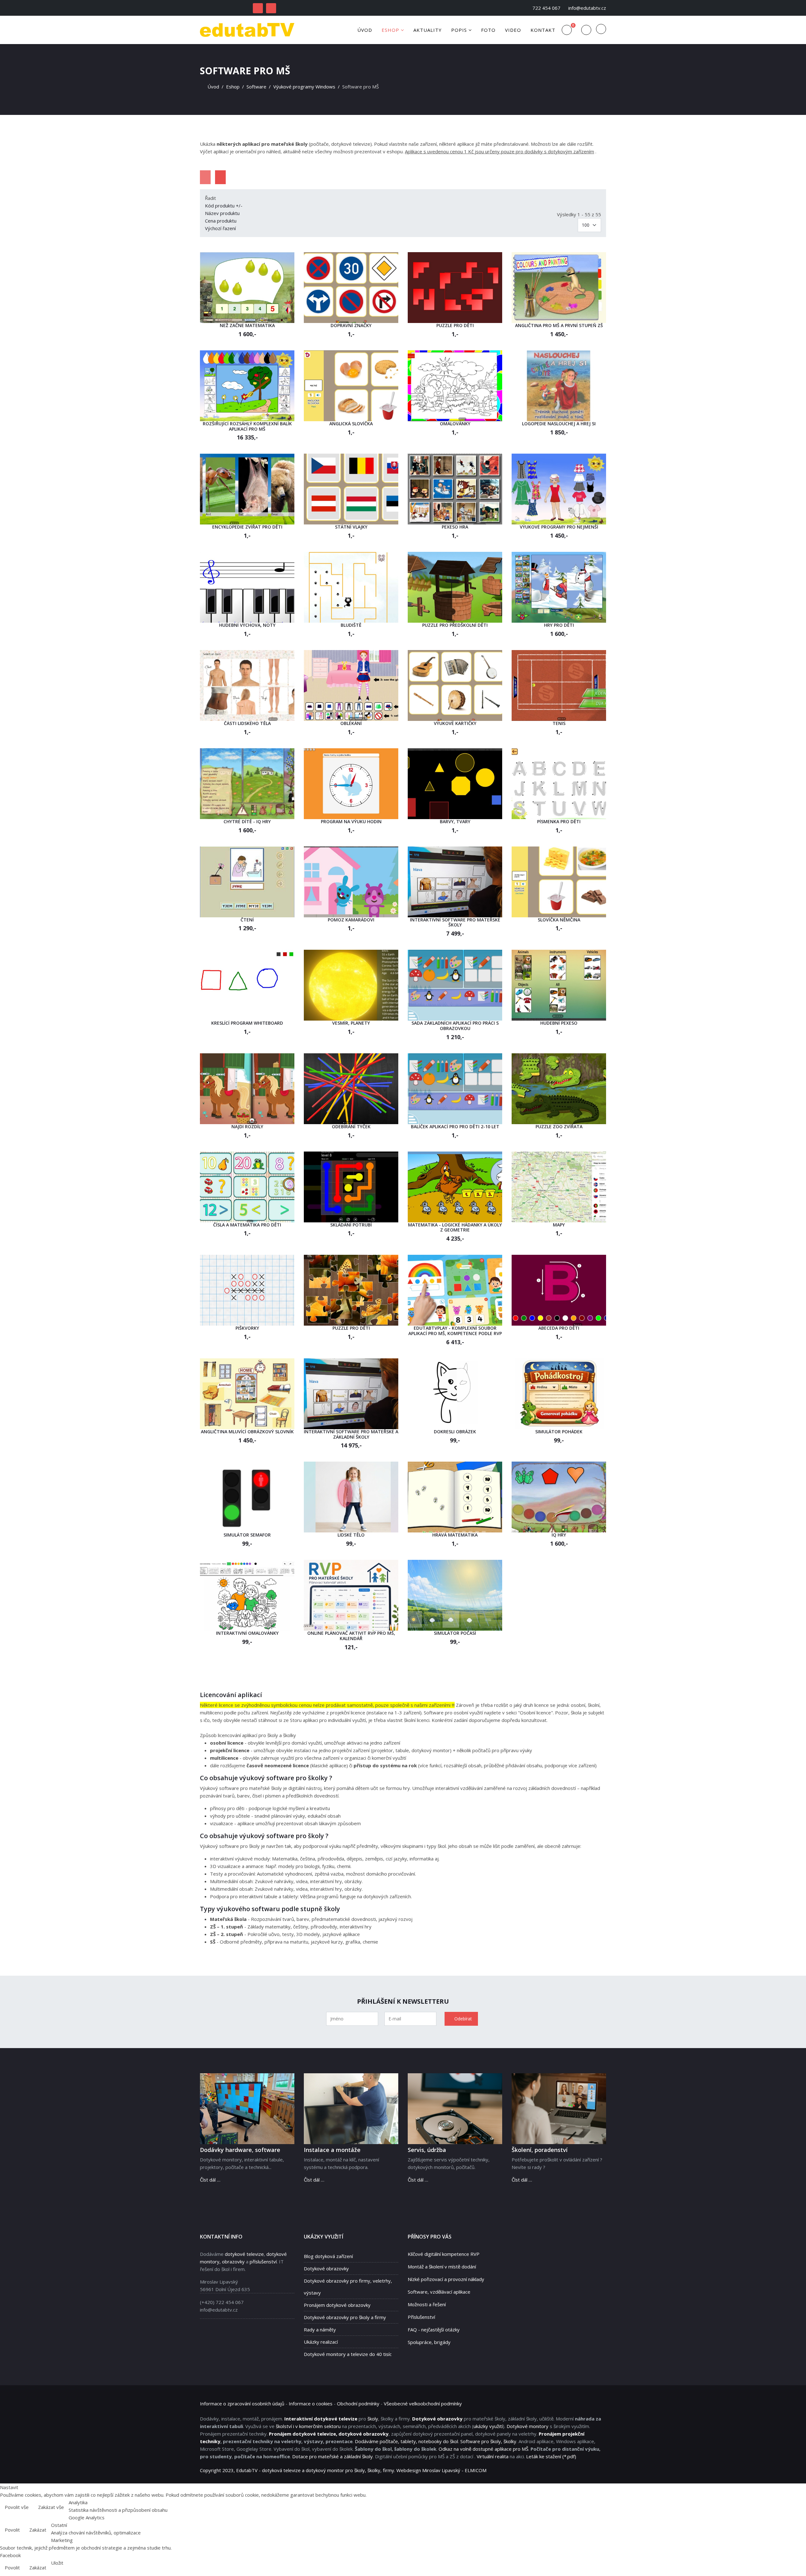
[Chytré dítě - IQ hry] (247, 784)
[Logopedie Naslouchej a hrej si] (559, 386)
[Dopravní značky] (351, 288)
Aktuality (428, 30)
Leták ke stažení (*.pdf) (551, 2456)
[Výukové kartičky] (455, 685)
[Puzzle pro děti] (455, 288)
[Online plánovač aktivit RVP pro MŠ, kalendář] (351, 1595)
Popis (459, 30)
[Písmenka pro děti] (559, 784)
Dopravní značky (351, 325)
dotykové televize (244, 2254)
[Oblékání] (351, 685)
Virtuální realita (493, 2456)
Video (513, 30)
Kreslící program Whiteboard (247, 1023)
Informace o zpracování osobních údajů (242, 2403)
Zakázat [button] (38, 2530)
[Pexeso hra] (455, 489)
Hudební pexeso (559, 1023)
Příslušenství (421, 2317)
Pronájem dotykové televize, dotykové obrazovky (329, 2434)
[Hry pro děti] (559, 587)
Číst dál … (210, 2180)
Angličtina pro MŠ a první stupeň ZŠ (559, 325)
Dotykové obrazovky (326, 2268)
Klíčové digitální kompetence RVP (444, 2254)
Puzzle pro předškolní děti (455, 625)
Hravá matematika (455, 1535)
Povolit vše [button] (17, 2507)
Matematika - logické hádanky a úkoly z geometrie (455, 1227)
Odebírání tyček (351, 1127)
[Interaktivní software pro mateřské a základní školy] (351, 1394)
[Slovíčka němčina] (559, 882)
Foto (488, 30)
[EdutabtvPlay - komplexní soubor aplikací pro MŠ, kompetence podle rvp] (455, 1290)
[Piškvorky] (247, 1290)
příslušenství (263, 2262)
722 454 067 (546, 8)
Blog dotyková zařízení (328, 2256)
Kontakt (543, 30)
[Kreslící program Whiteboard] (247, 985)
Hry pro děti (559, 625)
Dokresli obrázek (455, 1432)
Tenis (559, 723)
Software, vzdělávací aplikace (439, 2292)
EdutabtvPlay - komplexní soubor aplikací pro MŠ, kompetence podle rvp (455, 1331)
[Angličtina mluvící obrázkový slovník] (247, 1394)
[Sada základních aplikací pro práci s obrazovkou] (455, 985)
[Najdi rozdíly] (247, 1089)
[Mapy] (559, 1187)
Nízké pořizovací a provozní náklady (446, 2279)
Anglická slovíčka (351, 424)
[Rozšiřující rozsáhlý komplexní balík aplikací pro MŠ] (247, 386)
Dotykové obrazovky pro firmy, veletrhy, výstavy (348, 2287)
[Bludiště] (351, 587)
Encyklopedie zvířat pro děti (247, 527)
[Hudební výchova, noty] (247, 587)
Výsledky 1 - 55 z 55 (579, 214)
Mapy (559, 1225)
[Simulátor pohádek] (559, 1394)
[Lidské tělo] (351, 1497)
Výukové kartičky (455, 723)
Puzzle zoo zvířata (559, 1127)
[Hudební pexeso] (559, 985)
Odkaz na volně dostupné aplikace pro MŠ (483, 2449)
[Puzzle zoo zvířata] (559, 1089)
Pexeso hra (455, 527)
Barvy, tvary (455, 821)
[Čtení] (247, 882)
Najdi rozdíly (247, 1127)
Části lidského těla (247, 723)
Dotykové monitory (528, 2426)
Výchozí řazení (220, 228)
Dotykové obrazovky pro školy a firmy (345, 2317)
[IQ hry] (559, 1497)
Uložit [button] (57, 2563)
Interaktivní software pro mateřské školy (455, 922)
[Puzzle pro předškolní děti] (455, 587)
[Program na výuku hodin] (351, 784)
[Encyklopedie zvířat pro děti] (247, 489)
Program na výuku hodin (351, 821)
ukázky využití (488, 2426)
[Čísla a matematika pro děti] (247, 1187)
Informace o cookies (311, 2403)
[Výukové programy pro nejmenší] (559, 489)
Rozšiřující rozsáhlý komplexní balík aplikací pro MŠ (247, 426)
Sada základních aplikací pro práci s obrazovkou (455, 1026)
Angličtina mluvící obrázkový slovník (247, 1432)
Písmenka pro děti (559, 821)
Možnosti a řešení (427, 2304)
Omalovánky (455, 424)
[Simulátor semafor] (247, 1497)
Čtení (247, 920)
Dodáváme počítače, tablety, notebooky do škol (406, 2441)
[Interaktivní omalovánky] (247, 1595)
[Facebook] (258, 8)
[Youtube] (271, 8)
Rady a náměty (320, 2330)
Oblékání (351, 723)
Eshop (390, 30)
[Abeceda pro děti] (559, 1290)
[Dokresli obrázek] (455, 1394)
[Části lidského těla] (247, 685)
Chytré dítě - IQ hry (247, 821)
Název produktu (222, 213)
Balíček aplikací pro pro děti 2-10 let (455, 1127)
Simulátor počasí (455, 1633)
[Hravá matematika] (455, 1497)
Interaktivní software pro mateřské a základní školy (351, 1434)
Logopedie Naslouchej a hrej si (559, 424)
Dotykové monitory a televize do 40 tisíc (348, 2354)
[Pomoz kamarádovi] (351, 882)
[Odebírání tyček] (351, 1089)
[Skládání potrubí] (351, 1187)
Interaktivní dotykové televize (321, 2419)
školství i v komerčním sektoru (308, 2426)
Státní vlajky (351, 527)
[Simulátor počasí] (455, 1595)
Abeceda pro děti (559, 1328)
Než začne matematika (247, 325)
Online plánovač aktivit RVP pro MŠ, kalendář (351, 1636)
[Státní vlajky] (351, 489)
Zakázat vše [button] (51, 2507)
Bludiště (351, 625)
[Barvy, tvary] (455, 784)
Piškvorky (247, 1328)
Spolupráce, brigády (429, 2342)
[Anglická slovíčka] (351, 386)
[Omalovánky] (455, 386)
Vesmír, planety (351, 1023)
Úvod (365, 30)
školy (373, 2419)
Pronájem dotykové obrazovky (337, 2305)
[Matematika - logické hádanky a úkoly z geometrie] (455, 1187)
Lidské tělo (351, 1535)
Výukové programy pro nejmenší (559, 527)
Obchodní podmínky (358, 2403)
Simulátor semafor (247, 1535)
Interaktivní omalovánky (247, 1633)
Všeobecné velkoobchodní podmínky (423, 2403)
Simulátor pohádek (559, 1432)
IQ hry (559, 1535)
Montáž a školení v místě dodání (442, 2267)
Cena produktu (221, 221)
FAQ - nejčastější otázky (434, 2330)
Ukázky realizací (321, 2342)
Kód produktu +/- (224, 206)
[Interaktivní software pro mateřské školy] (455, 882)
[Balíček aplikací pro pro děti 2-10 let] (455, 1089)
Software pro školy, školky (488, 2441)
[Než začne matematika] (247, 288)
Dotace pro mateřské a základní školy (332, 2456)
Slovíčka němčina (559, 920)
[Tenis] (559, 685)
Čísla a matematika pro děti (247, 1225)
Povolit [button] (12, 2530)
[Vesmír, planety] (351, 985)
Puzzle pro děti (455, 325)
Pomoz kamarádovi (351, 920)
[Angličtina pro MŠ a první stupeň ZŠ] (559, 288)
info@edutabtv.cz (587, 8)
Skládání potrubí (351, 1225)
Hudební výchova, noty (247, 625)
